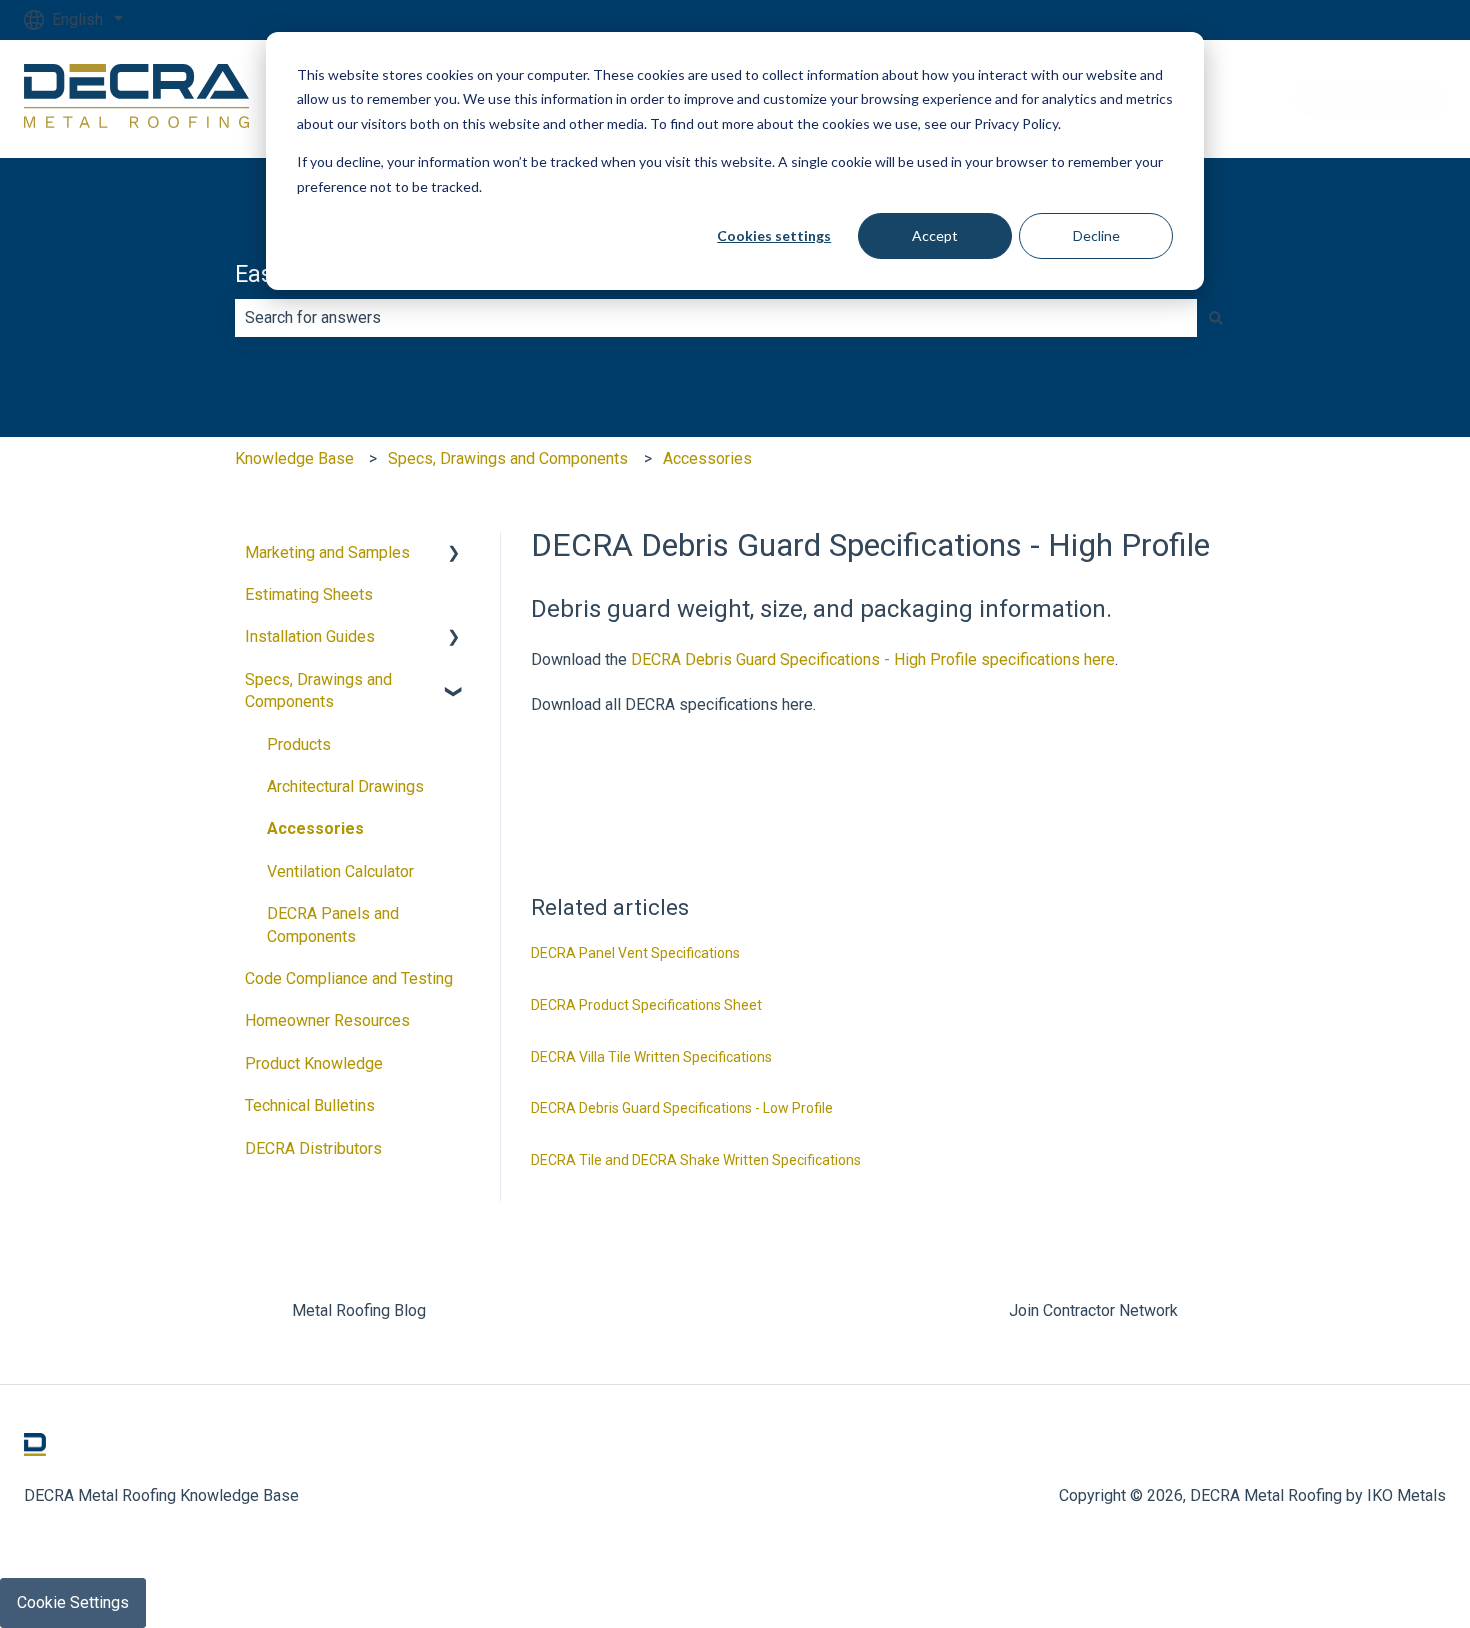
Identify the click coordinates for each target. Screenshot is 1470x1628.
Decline (1096, 235)
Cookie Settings (73, 1602)
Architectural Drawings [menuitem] (345, 786)
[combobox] (716, 318)
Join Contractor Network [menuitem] (1093, 1310)
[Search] (1216, 318)
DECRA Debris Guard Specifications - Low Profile (682, 1108)
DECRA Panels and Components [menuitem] (333, 924)
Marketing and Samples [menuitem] (327, 552)
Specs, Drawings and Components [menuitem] (318, 690)
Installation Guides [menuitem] (310, 636)
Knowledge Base (294, 458)
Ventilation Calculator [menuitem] (340, 871)
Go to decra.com (1369, 98)
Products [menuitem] (299, 744)
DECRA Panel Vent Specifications (635, 953)
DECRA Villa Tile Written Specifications (651, 1057)
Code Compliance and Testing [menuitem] (349, 978)
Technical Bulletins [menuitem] (310, 1105)
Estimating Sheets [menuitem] (309, 594)
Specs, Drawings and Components (508, 458)
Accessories (707, 458)
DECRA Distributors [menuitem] (313, 1148)
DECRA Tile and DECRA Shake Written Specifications (696, 1160)
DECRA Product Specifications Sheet (646, 1005)
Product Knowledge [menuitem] (314, 1063)
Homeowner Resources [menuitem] (327, 1020)
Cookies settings (774, 235)
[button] (454, 554)
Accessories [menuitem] (315, 828)
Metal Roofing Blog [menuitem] (359, 1310)
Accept (935, 235)
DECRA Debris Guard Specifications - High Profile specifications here (873, 659)
